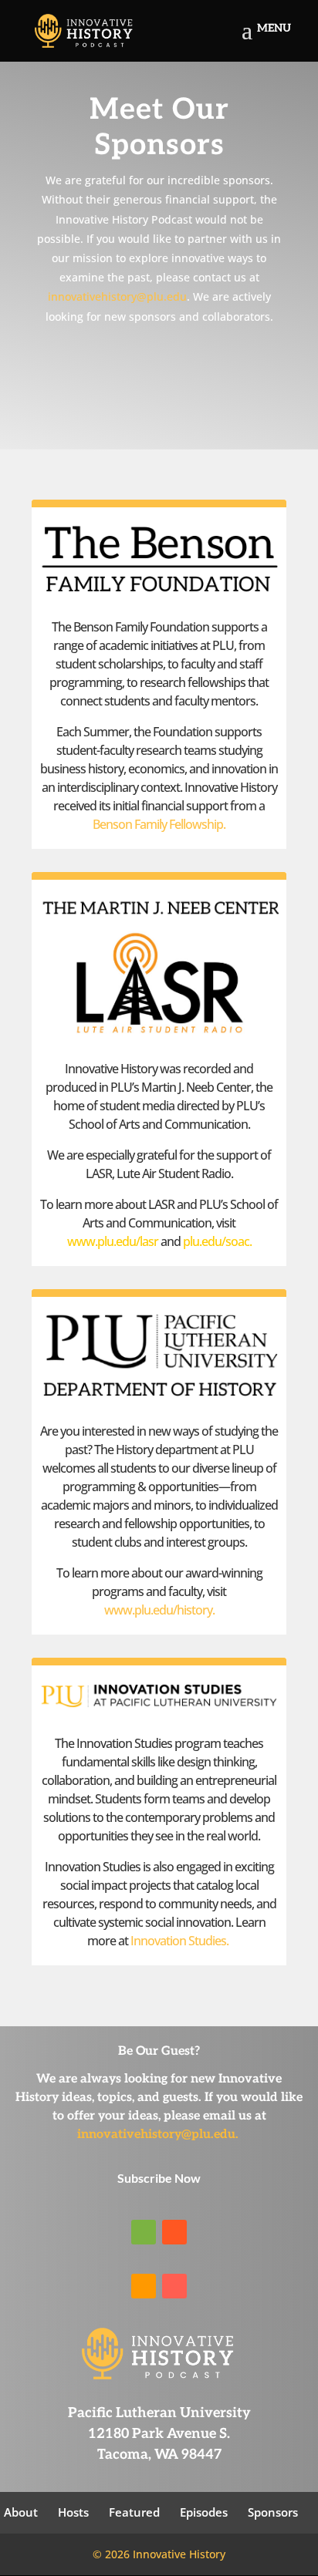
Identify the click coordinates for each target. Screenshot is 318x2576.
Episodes (204, 2512)
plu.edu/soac (216, 1241)
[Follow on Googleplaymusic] (174, 2232)
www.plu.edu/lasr (124, 1241)
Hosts (73, 2512)
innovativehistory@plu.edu (117, 296)
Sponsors (273, 2512)
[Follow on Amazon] (144, 2286)
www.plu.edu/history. (159, 1610)
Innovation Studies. (179, 1941)
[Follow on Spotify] (144, 2232)
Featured (134, 2512)
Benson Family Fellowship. (159, 824)
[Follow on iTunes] (174, 2286)
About (21, 2512)
